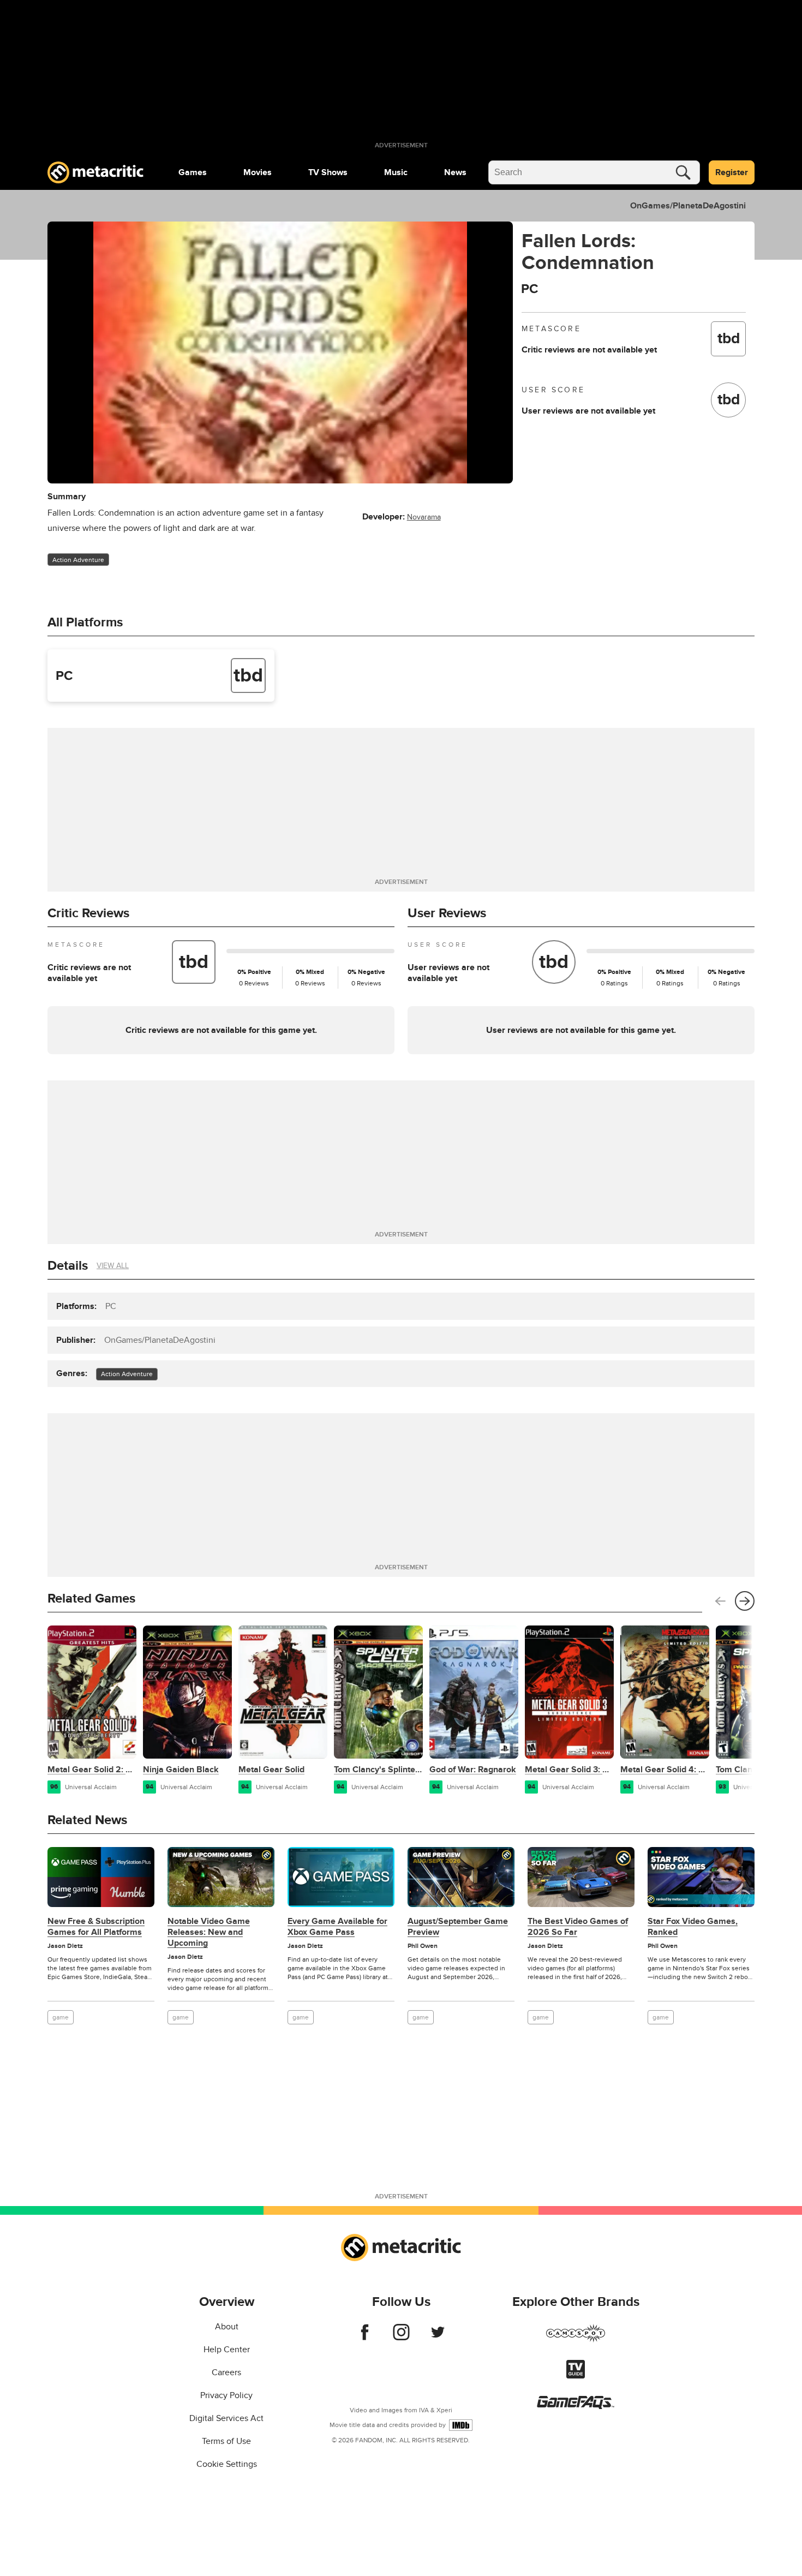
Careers (226, 2372)
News (455, 172)
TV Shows (328, 172)
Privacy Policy (226, 2395)
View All (113, 1266)
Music (396, 172)
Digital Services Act (226, 2418)
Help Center (227, 2350)
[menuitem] (193, 172)
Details (68, 1266)
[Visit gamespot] (576, 2340)
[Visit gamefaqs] (576, 2406)
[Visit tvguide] (576, 2376)
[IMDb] (461, 2425)
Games (193, 172)
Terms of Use (226, 2441)
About (227, 2327)
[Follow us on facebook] (365, 2338)
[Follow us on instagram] (401, 2338)
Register (732, 172)
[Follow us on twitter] (438, 2338)
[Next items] (745, 1601)
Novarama (424, 517)
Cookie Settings (227, 2464)
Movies (258, 172)
